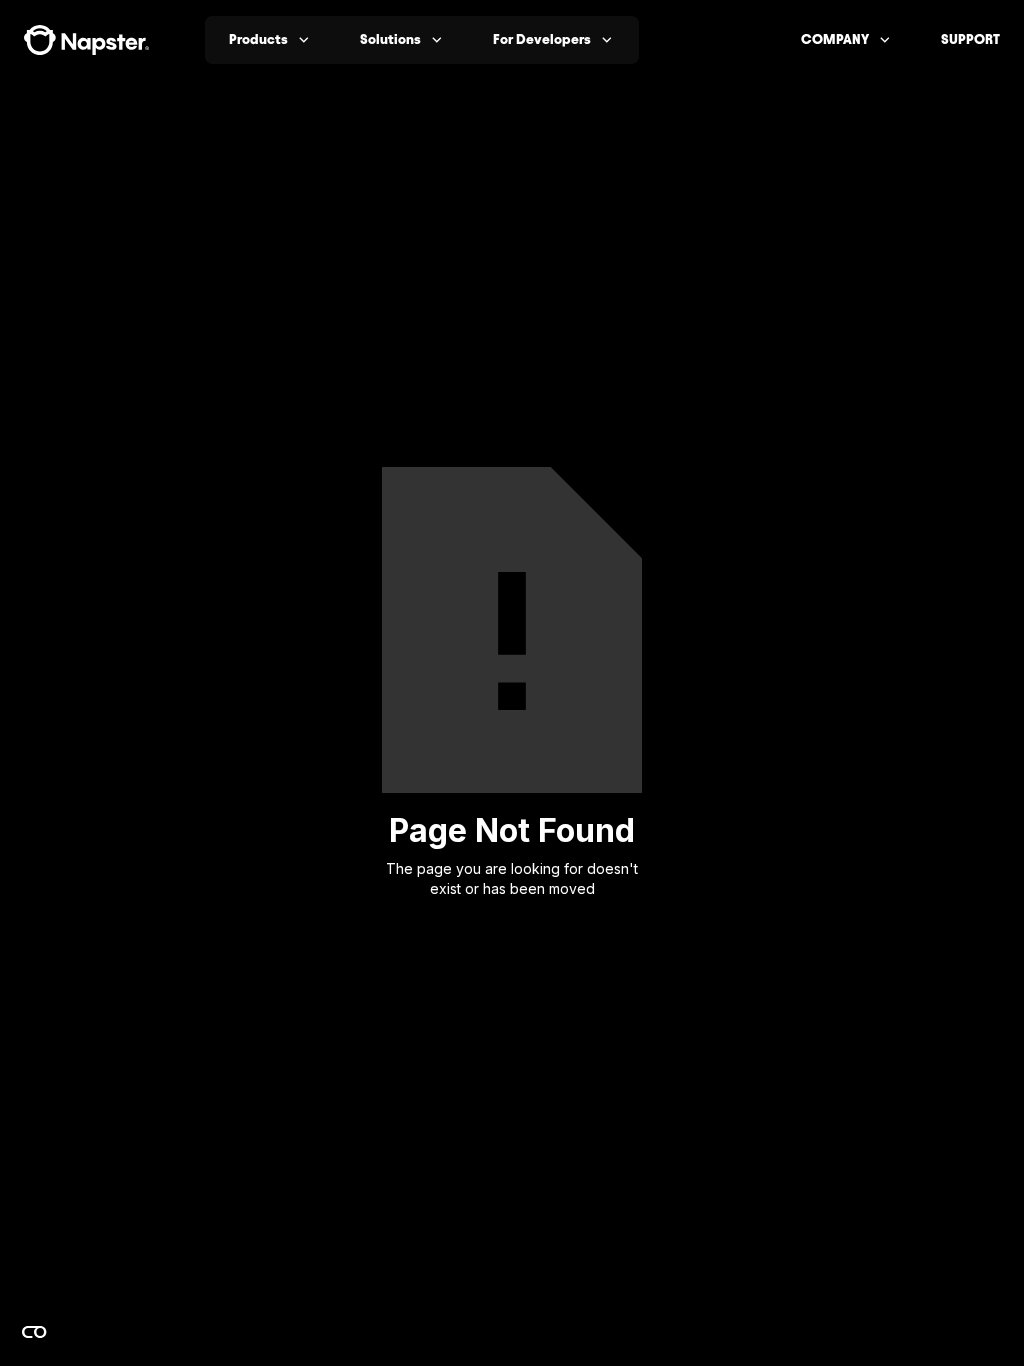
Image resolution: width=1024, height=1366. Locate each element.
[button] (270, 40)
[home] (86, 40)
